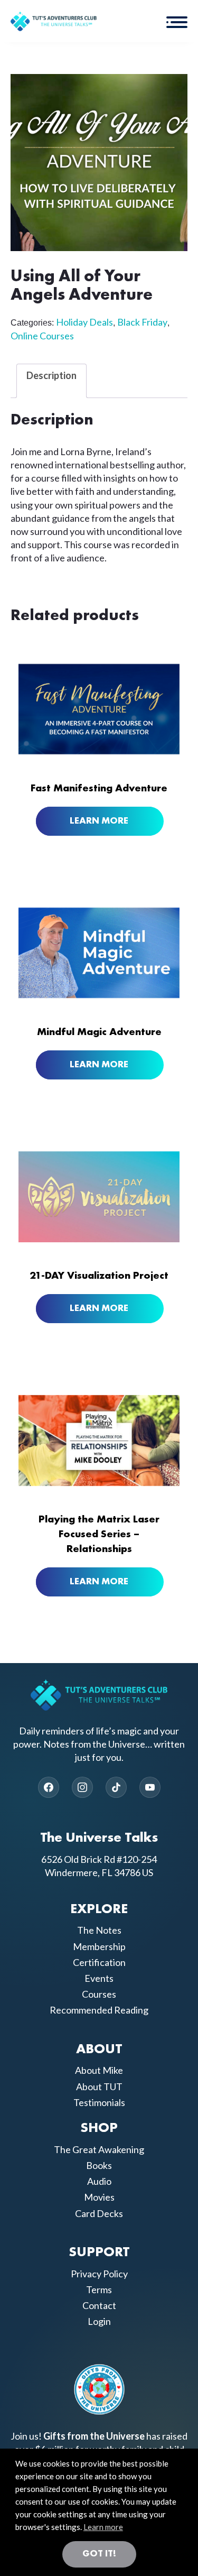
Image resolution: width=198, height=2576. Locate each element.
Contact (99, 2305)
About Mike (99, 2070)
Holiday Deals (84, 322)
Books (99, 2165)
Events (99, 1978)
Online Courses (42, 336)
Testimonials (99, 2102)
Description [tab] (51, 375)
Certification (99, 1962)
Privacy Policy (99, 2274)
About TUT (99, 2086)
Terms (99, 2289)
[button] (177, 21)
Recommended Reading (99, 2010)
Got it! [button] (99, 2554)
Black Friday (142, 322)
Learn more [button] (103, 2527)
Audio (99, 2181)
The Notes (99, 1930)
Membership (99, 1946)
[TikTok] (116, 1787)
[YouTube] (150, 1787)
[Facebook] (49, 1787)
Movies (99, 2197)
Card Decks (99, 2213)
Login (99, 2321)
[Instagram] (82, 1787)
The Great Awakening (99, 2149)
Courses (99, 1994)
